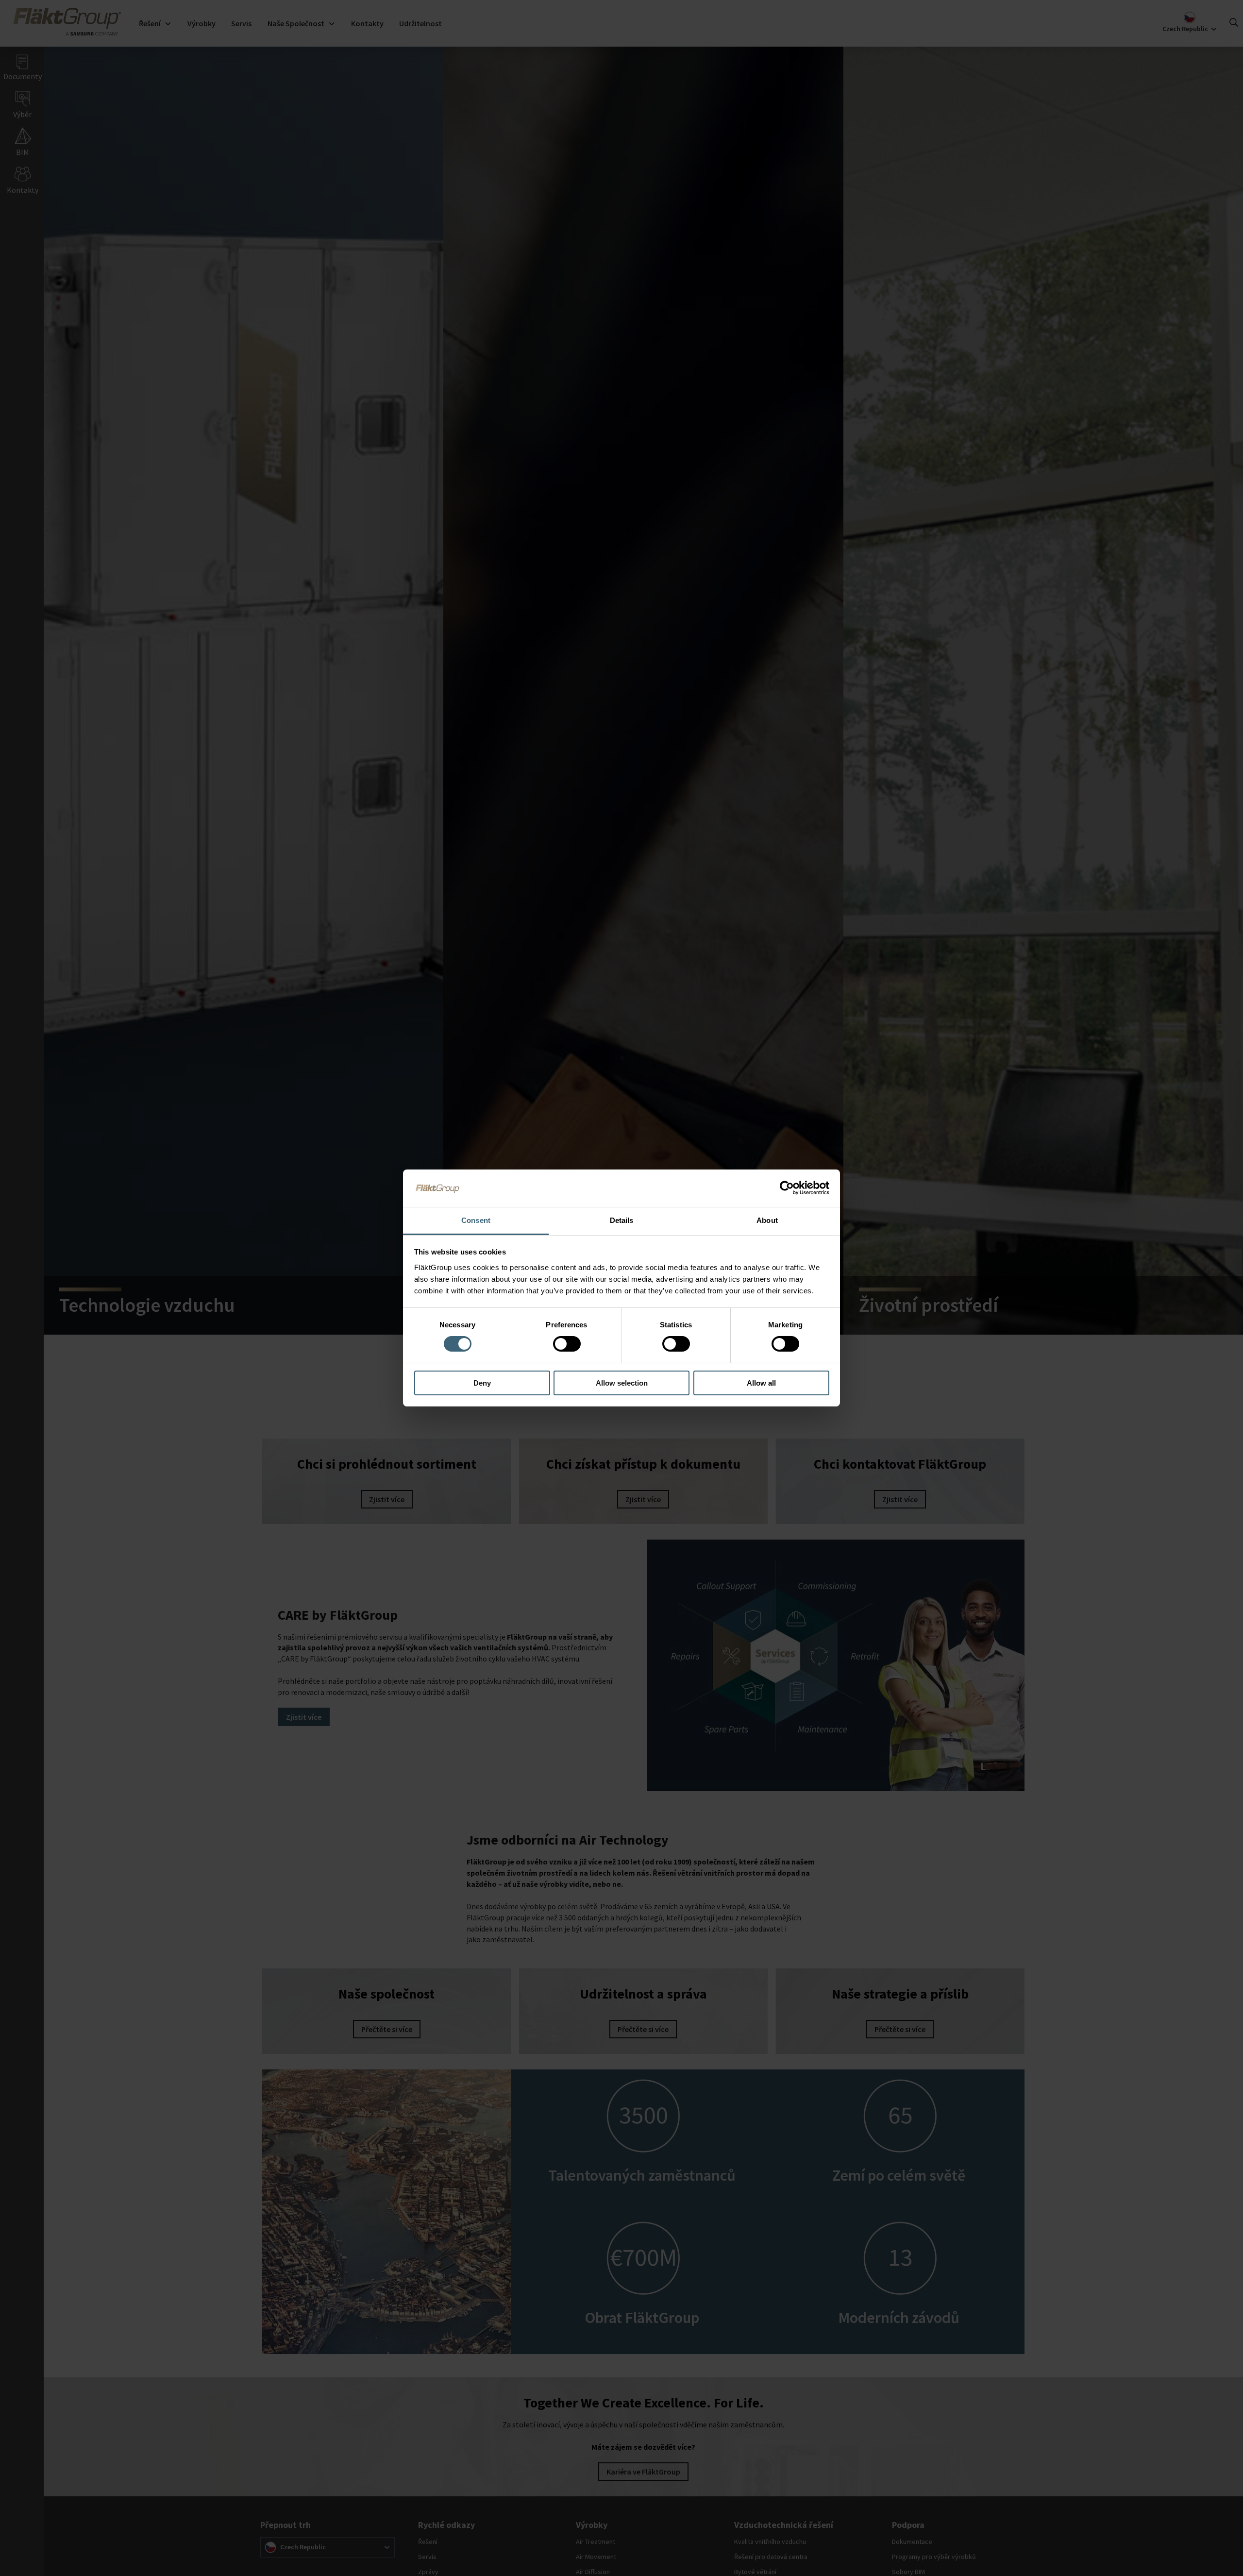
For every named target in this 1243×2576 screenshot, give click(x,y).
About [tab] (767, 1220)
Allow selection (622, 1383)
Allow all (761, 1383)
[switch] (567, 1344)
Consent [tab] (476, 1220)
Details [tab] (622, 1220)
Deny (482, 1383)
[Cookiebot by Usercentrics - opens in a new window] (787, 1188)
